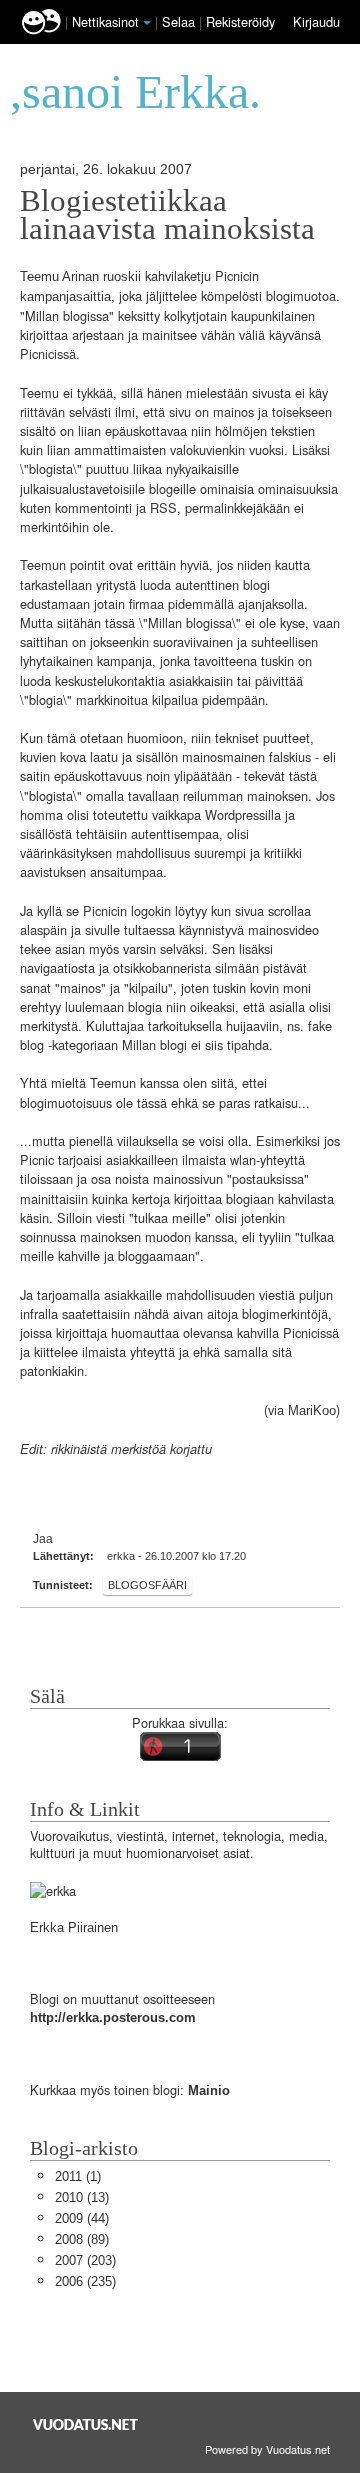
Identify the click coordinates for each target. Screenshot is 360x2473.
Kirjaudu (316, 21)
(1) (78, 2176)
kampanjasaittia (65, 296)
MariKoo (312, 1410)
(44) (82, 2218)
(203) (85, 2260)
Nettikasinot (105, 21)
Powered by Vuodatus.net (267, 2449)
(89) (82, 2239)
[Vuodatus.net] (86, 2424)
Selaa (180, 21)
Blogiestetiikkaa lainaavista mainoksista (167, 215)
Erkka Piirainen (74, 1927)
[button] (147, 23)
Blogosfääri (147, 1585)
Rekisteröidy (240, 21)
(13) (82, 2197)
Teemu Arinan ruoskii (80, 276)
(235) (85, 2281)
